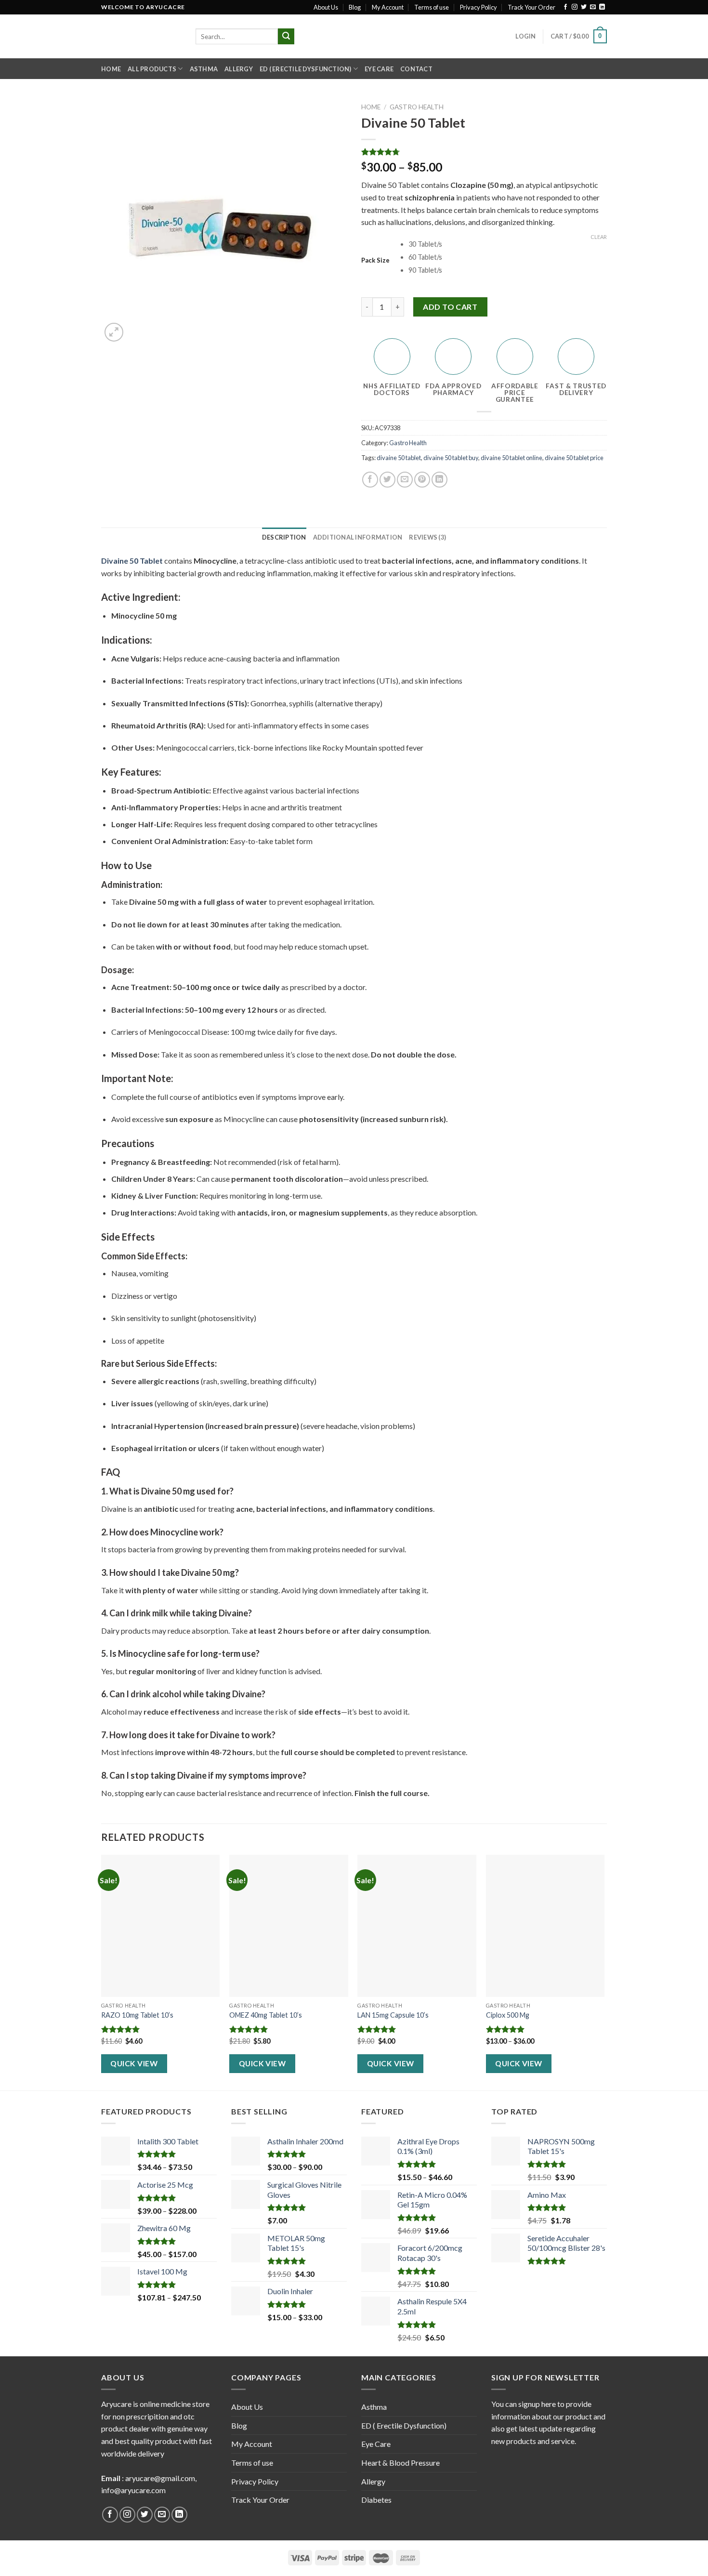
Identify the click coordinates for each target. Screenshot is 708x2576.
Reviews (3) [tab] (427, 537)
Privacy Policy (479, 7)
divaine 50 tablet (399, 458)
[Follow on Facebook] (565, 7)
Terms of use (432, 7)
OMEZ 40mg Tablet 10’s (266, 2015)
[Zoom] (114, 332)
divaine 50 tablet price (574, 458)
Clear (599, 237)
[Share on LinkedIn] (439, 480)
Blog (355, 7)
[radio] (508, 244)
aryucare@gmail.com (160, 2478)
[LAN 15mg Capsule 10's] (417, 1926)
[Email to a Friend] (405, 480)
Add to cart (450, 307)
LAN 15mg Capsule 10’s (393, 2015)
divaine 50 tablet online (511, 458)
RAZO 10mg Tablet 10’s (137, 2015)
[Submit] (286, 37)
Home (111, 69)
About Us (326, 7)
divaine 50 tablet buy (451, 458)
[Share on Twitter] (387, 480)
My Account (388, 7)
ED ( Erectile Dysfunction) (306, 69)
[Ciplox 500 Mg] (545, 1926)
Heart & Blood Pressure (400, 2463)
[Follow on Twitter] (584, 7)
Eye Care (379, 69)
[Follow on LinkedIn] (602, 7)
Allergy (239, 69)
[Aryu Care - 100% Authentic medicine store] (141, 36)
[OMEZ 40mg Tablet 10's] (289, 1926)
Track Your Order (531, 7)
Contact (416, 69)
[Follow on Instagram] (575, 7)
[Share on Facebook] (370, 480)
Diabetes (376, 2500)
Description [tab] (284, 537)
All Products (152, 69)
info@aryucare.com (133, 2490)
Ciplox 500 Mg (508, 2015)
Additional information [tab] (358, 537)
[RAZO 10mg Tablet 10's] (161, 1926)
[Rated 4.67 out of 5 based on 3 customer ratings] (484, 152)
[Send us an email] (593, 7)
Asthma (204, 69)
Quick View (134, 2063)
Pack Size (375, 261)
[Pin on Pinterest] (422, 480)
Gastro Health (417, 107)
